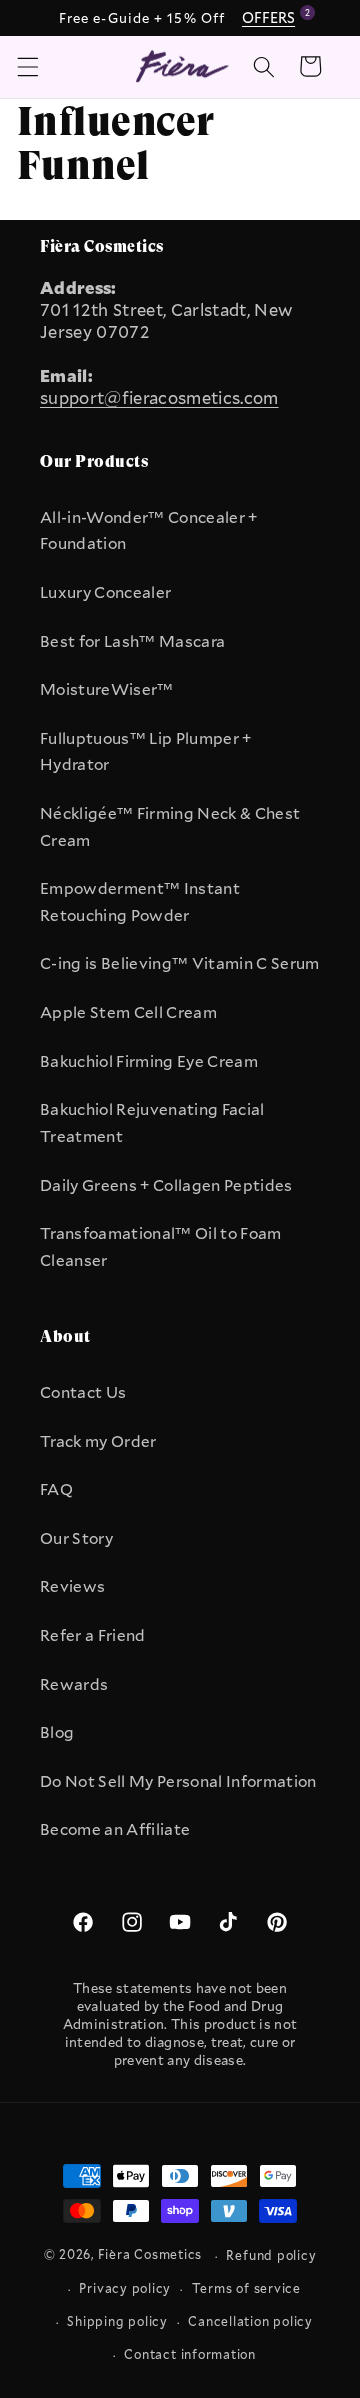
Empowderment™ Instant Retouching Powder (140, 901)
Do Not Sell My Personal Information (178, 1781)
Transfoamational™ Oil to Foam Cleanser (161, 1246)
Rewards (74, 1684)
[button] (27, 66)
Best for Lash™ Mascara (132, 641)
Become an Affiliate (115, 1829)
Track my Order (98, 1441)
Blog (57, 1732)
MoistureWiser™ (107, 689)
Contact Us (83, 1392)
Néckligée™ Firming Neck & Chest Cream (170, 826)
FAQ (56, 1489)
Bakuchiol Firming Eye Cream (149, 1061)
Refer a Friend (93, 1635)
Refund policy (271, 2255)
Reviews (72, 1586)
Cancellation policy (250, 2321)
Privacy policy (125, 2288)
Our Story (76, 1538)
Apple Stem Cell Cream (128, 1012)
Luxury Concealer (105, 592)
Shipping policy (117, 2321)
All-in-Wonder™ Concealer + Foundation (149, 530)
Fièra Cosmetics (150, 2255)
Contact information (190, 2354)
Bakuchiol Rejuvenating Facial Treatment (152, 1122)
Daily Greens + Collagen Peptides (166, 1185)
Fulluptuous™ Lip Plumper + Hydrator (146, 751)
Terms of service (246, 2288)
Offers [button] (271, 17)
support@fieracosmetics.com (159, 398)
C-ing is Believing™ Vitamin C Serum (180, 963)
